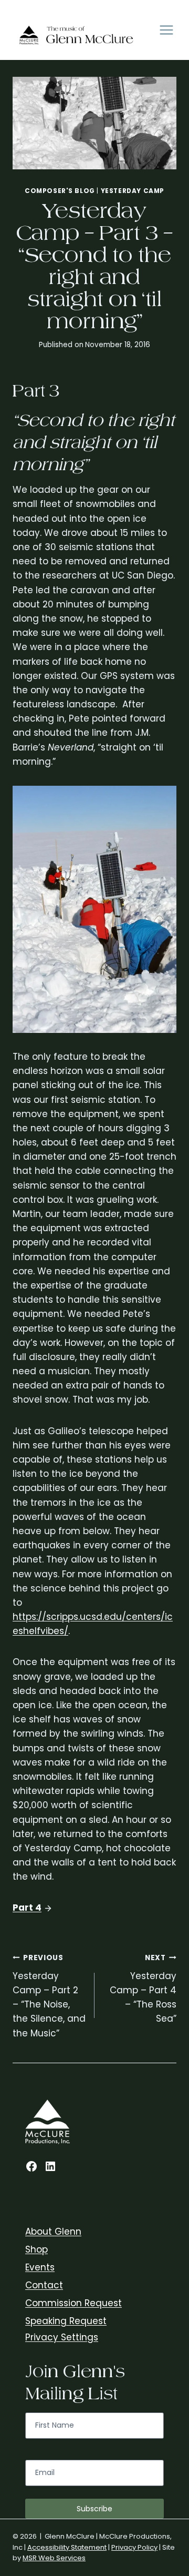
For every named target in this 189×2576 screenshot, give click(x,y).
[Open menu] (166, 30)
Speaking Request (66, 2321)
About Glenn (53, 2232)
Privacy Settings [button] (62, 2337)
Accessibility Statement (67, 2547)
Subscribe (94, 2509)
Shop (36, 2249)
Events (40, 2267)
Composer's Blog (60, 191)
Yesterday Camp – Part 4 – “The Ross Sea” (143, 1989)
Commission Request (73, 2303)
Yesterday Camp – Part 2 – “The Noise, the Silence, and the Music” (49, 1996)
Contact (44, 2285)
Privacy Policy (134, 2547)
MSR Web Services (54, 2558)
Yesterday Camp (133, 191)
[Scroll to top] (178, 2329)
